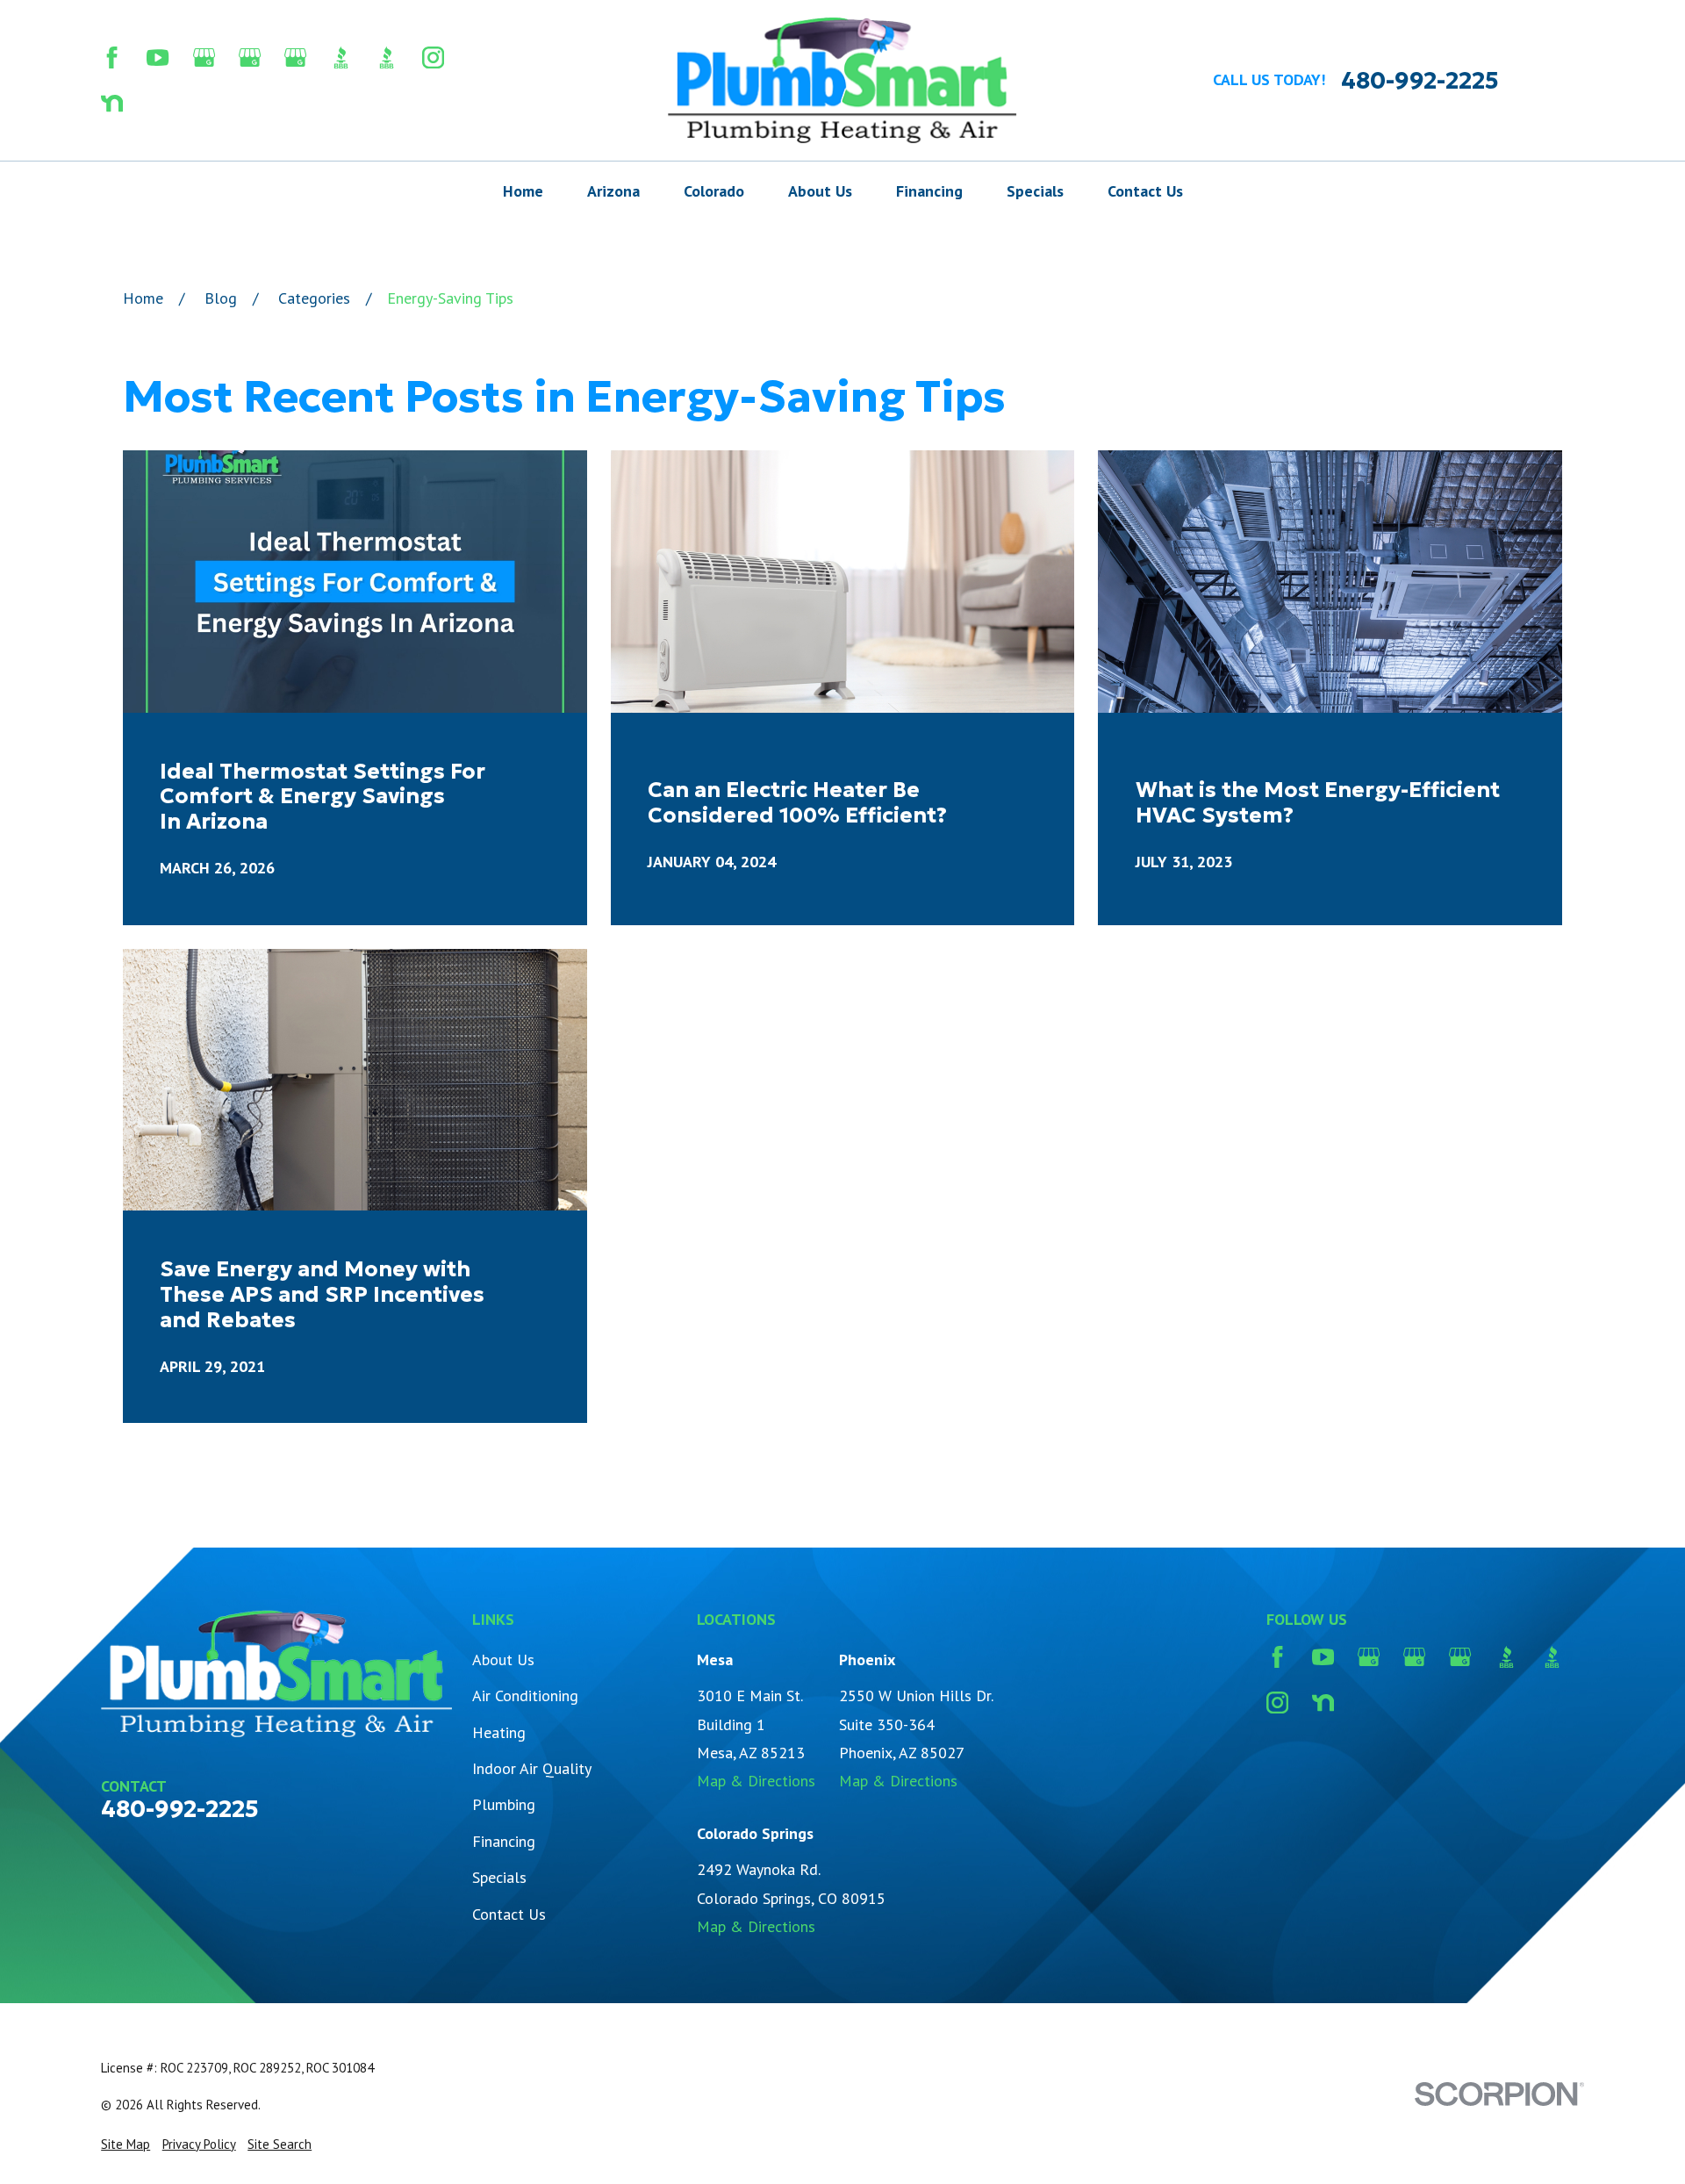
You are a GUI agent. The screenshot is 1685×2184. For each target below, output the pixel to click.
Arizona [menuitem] (613, 191)
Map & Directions (756, 1781)
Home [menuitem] (523, 191)
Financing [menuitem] (929, 191)
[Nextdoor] (112, 103)
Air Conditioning (525, 1695)
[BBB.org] (341, 57)
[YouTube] (158, 57)
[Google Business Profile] (204, 57)
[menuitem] (125, 2144)
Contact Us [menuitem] (1145, 191)
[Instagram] (433, 57)
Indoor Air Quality (532, 1768)
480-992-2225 (1420, 80)
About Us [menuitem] (820, 191)
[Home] (842, 80)
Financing (504, 1841)
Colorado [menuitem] (714, 191)
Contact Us (509, 1914)
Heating (499, 1732)
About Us (503, 1660)
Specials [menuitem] (1035, 191)
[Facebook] (112, 57)
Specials (499, 1877)
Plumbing (504, 1804)
